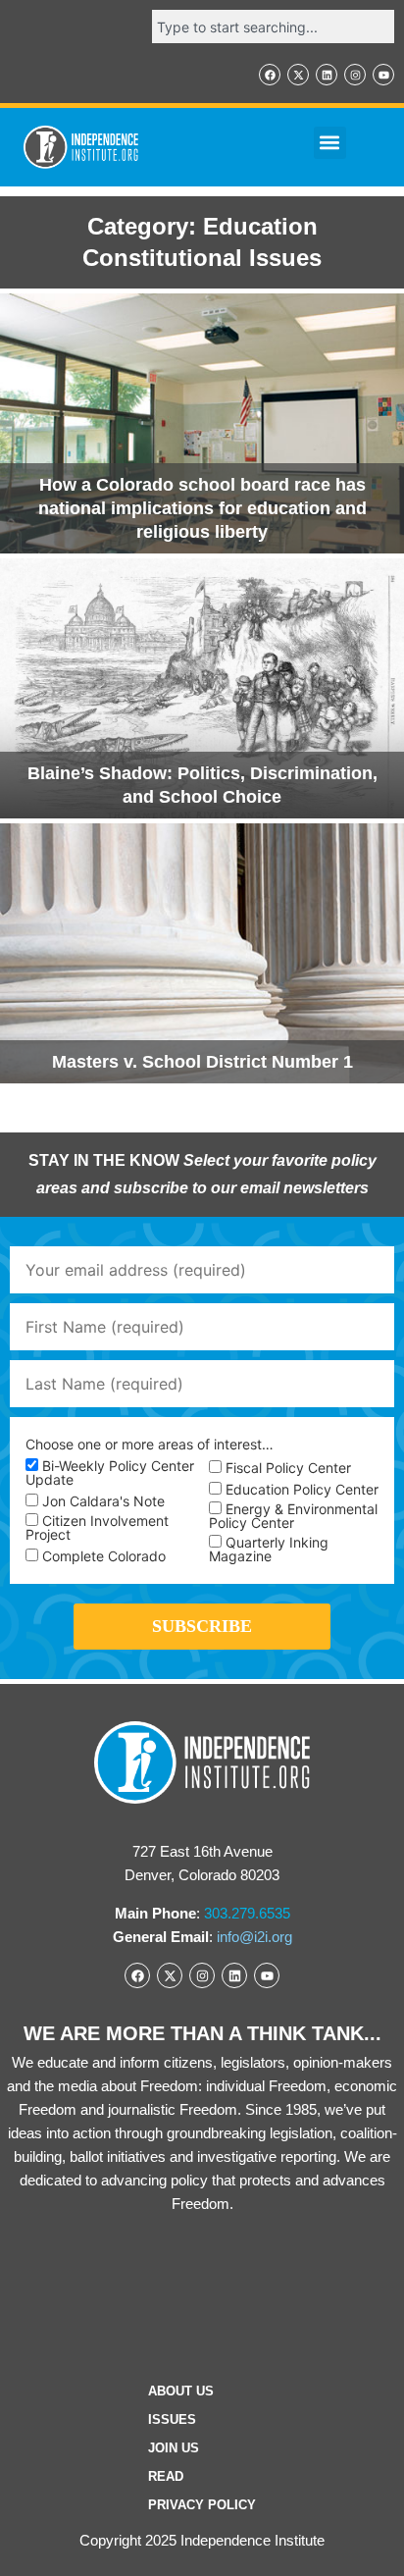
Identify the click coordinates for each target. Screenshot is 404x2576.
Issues (172, 2419)
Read (166, 2476)
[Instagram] (355, 75)
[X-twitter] (298, 75)
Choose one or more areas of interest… (150, 1445)
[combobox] (273, 26)
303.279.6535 (247, 1913)
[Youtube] (383, 75)
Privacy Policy (202, 2505)
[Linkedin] (327, 75)
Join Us (174, 2448)
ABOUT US (181, 2391)
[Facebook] (270, 75)
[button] (330, 143)
